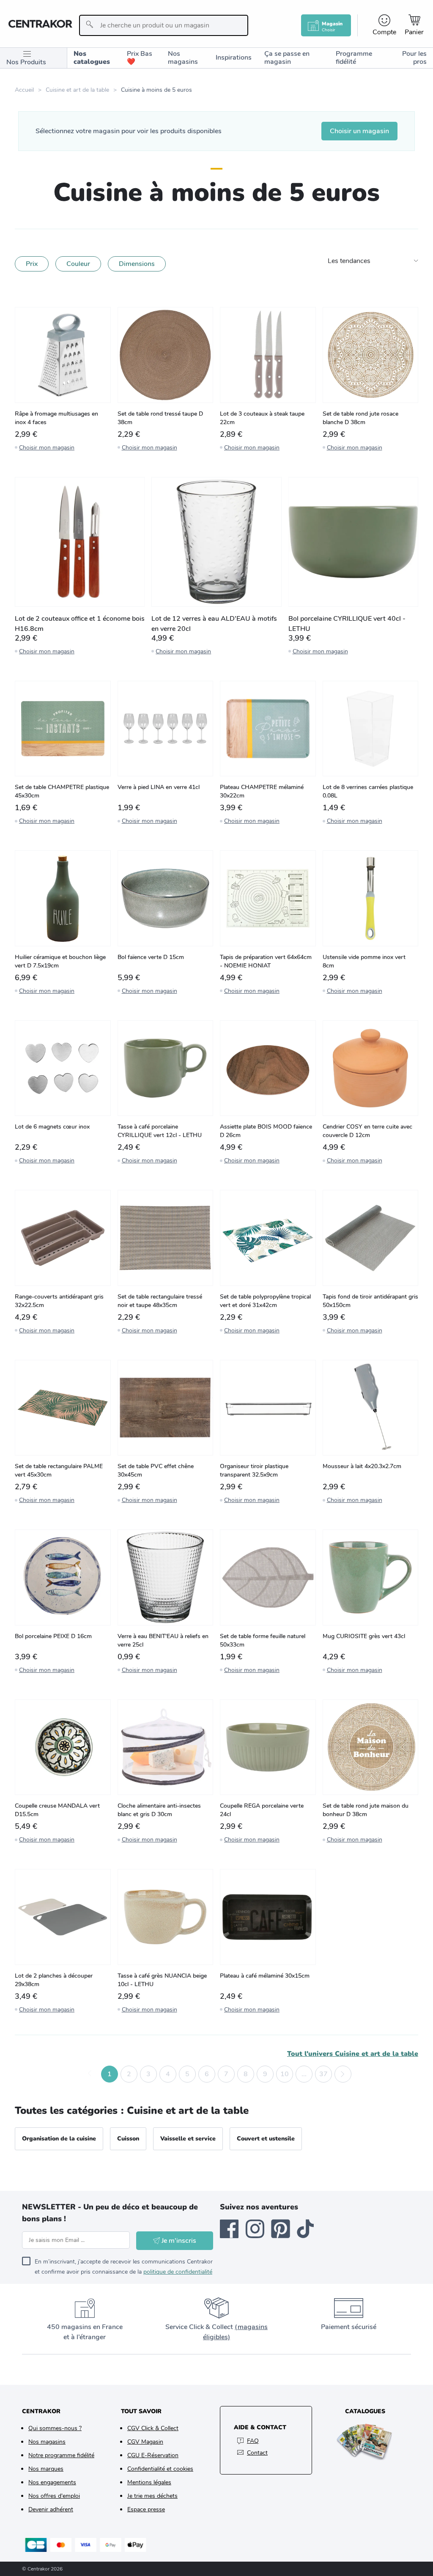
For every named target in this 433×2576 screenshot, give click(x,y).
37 (323, 2074)
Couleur (78, 264)
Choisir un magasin (359, 131)
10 (285, 2074)
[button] (90, 2074)
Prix (32, 264)
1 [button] (110, 2074)
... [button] (304, 2074)
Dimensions (137, 264)
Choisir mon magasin (47, 448)
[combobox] (164, 25)
